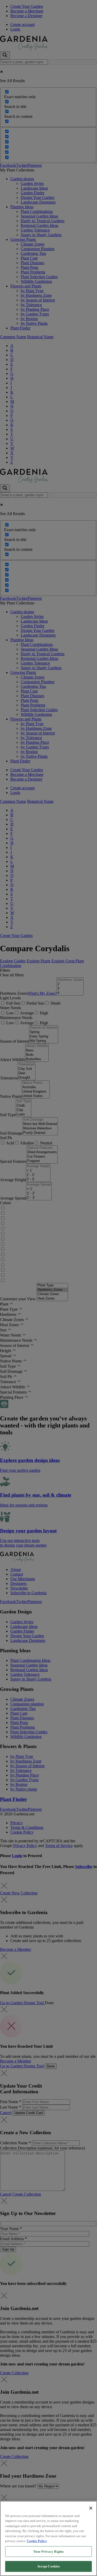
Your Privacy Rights (48, 2552)
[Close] (91, 2508)
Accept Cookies (49, 2566)
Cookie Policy (37, 2541)
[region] (48, 2538)
